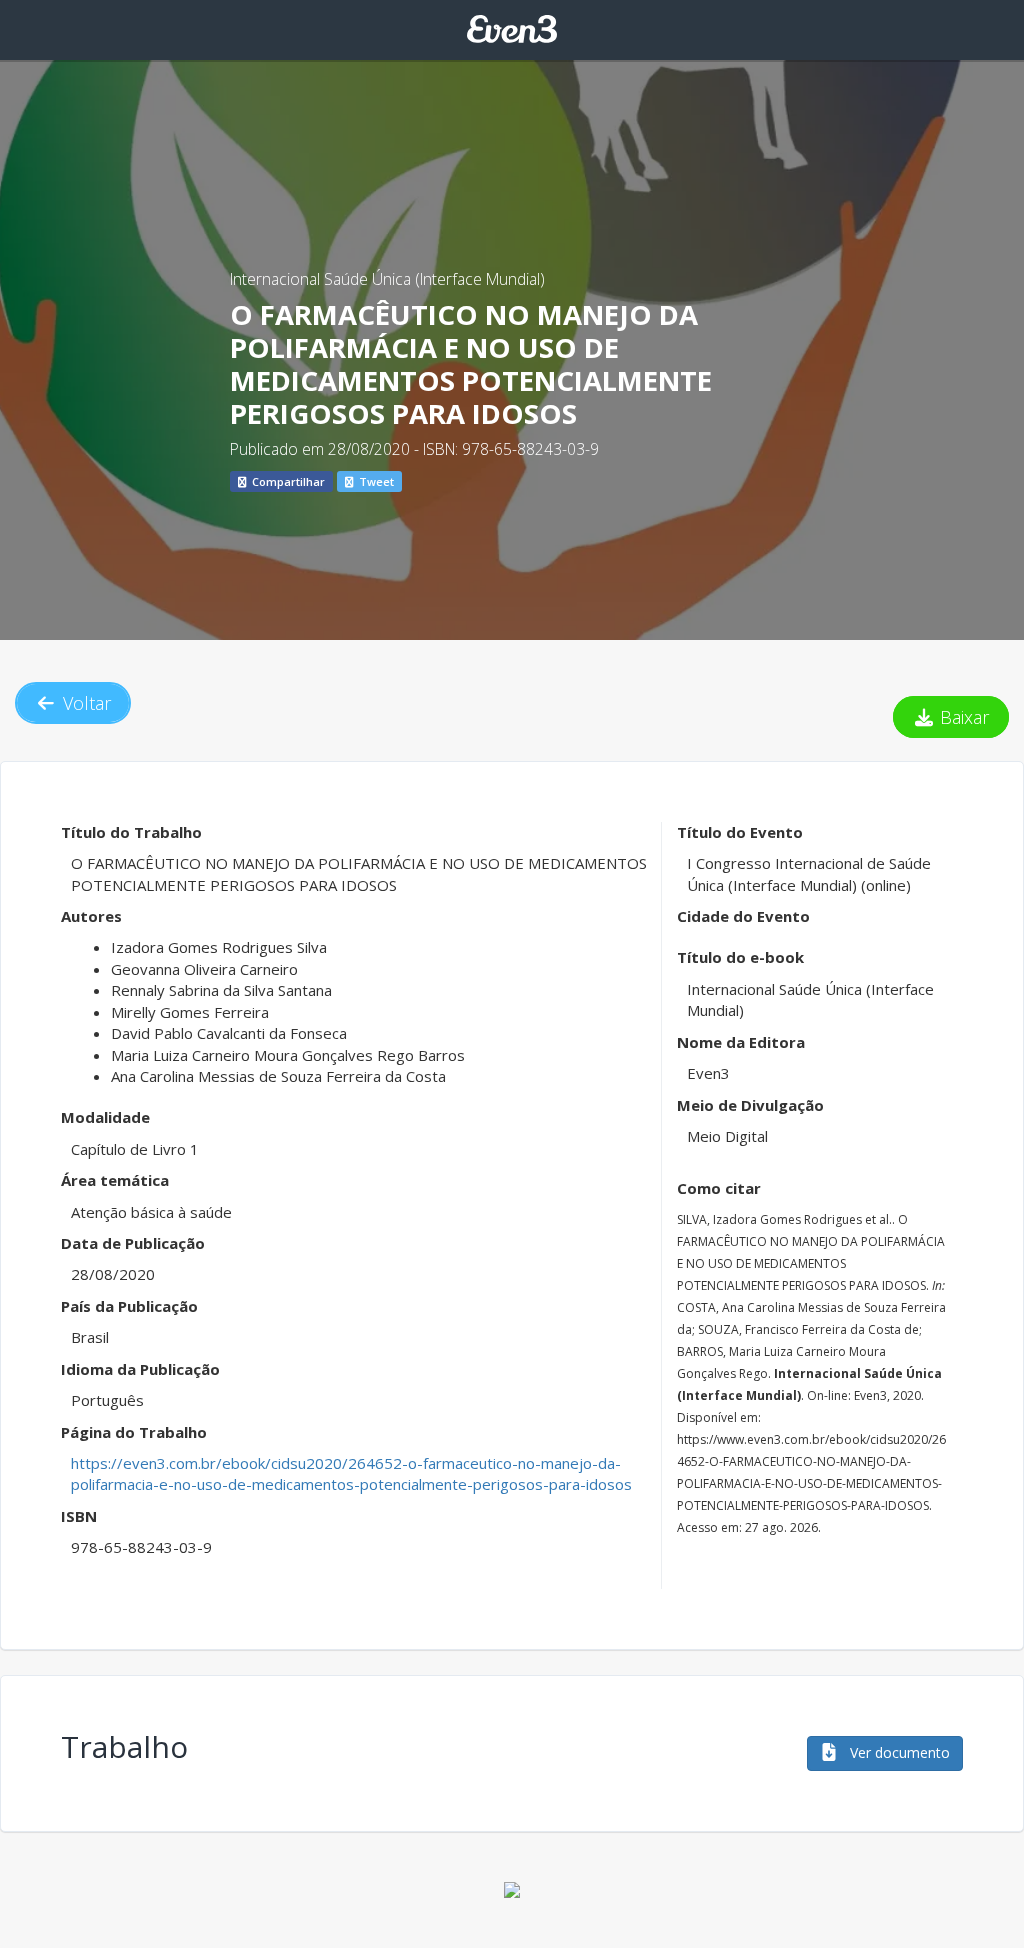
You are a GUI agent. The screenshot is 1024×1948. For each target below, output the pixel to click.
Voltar (84, 703)
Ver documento (898, 1752)
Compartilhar (287, 481)
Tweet (375, 481)
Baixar (962, 717)
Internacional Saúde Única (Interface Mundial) (387, 279)
